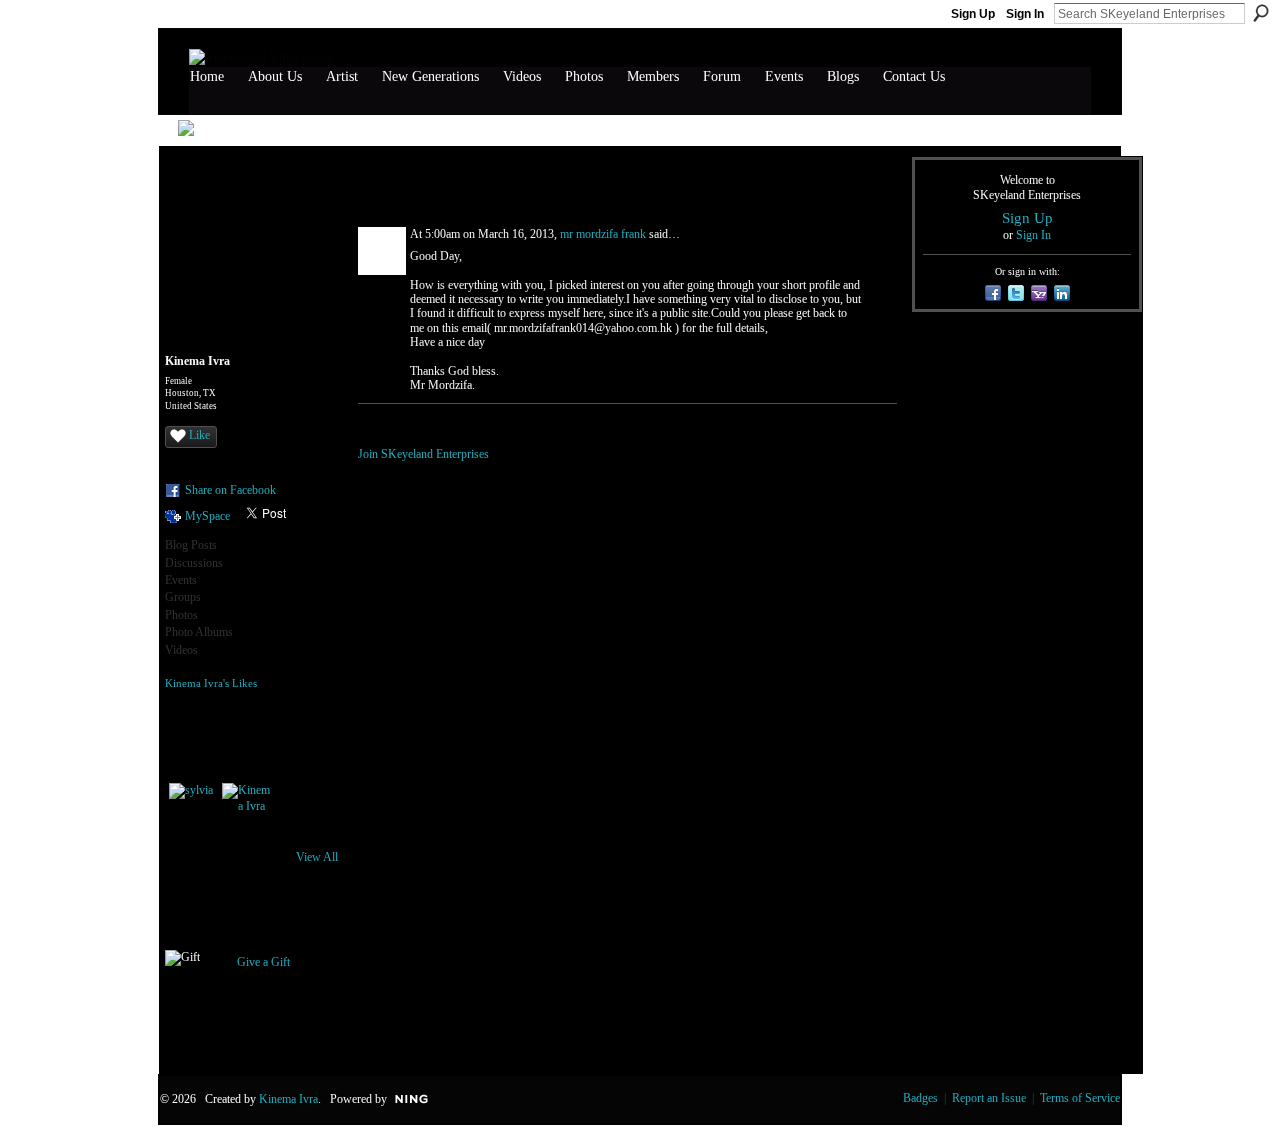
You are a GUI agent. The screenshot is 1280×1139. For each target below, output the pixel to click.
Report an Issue (989, 1098)
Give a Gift (263, 962)
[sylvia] (193, 807)
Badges (920, 1098)
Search (1261, 13)
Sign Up (973, 14)
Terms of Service (1080, 1098)
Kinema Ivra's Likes (211, 683)
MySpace (207, 516)
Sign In (1025, 14)
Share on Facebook (230, 490)
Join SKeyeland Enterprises (423, 454)
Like (199, 435)
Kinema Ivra (288, 1099)
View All (317, 857)
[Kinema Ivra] (246, 807)
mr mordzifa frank (603, 234)
